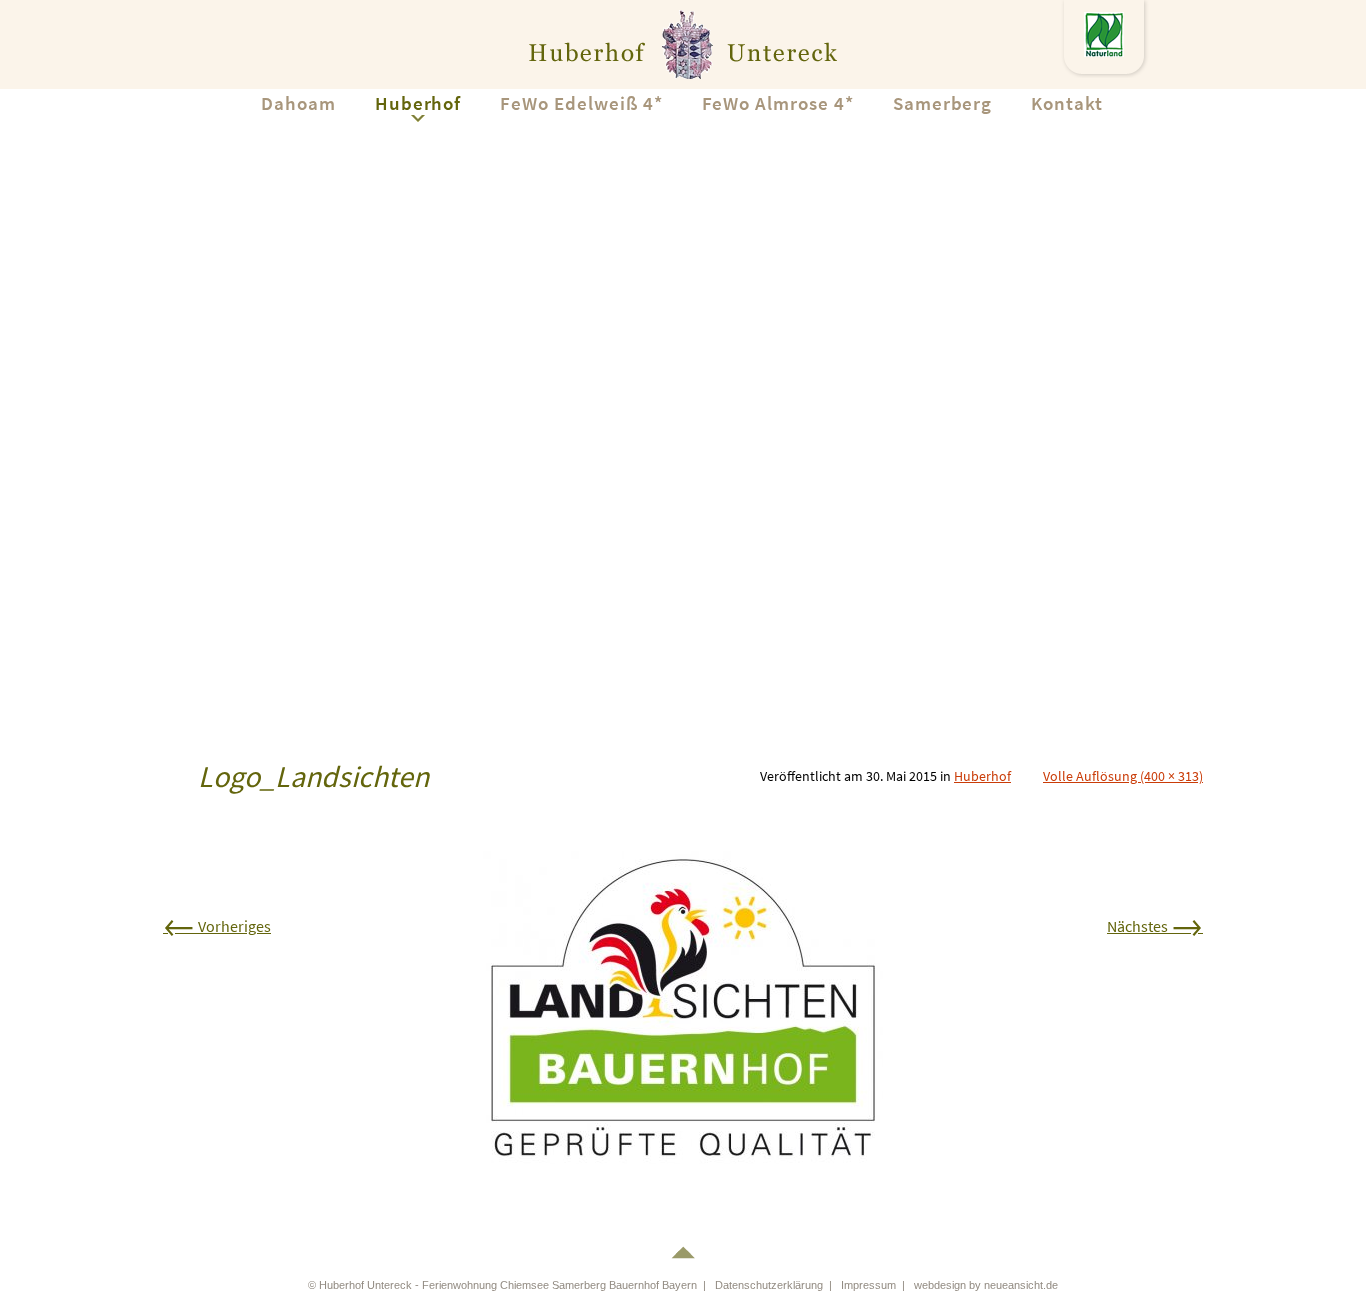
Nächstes (1155, 926)
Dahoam (298, 103)
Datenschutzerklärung (769, 1285)
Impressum (868, 1285)
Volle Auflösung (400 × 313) (1123, 776)
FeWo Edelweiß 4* (581, 103)
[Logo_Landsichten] (683, 1006)
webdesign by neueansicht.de (986, 1285)
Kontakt (1067, 103)
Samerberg (943, 103)
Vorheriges (217, 926)
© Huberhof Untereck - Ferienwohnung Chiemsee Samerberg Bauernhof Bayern (502, 1285)
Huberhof (418, 103)
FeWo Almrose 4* (778, 103)
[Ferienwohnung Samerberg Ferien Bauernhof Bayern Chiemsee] (683, 44)
